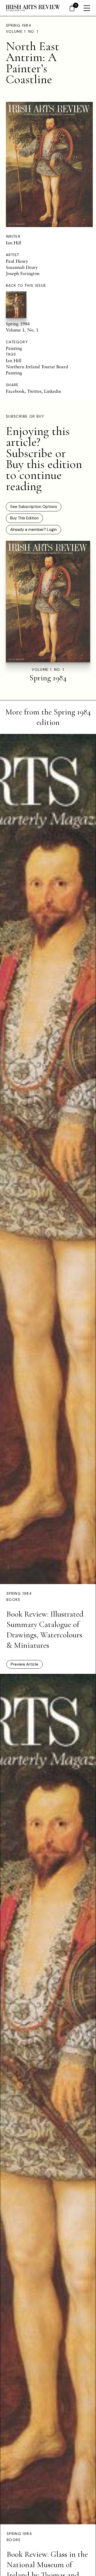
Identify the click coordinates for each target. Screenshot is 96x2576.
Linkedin (53, 391)
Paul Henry (17, 261)
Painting (14, 348)
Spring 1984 (19, 25)
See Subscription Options (34, 507)
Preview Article (25, 1664)
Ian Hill (14, 243)
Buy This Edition (24, 518)
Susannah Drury (22, 267)
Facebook (15, 391)
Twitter (34, 391)
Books (13, 1600)
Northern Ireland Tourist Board (37, 367)
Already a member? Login (33, 530)
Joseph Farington (23, 273)
